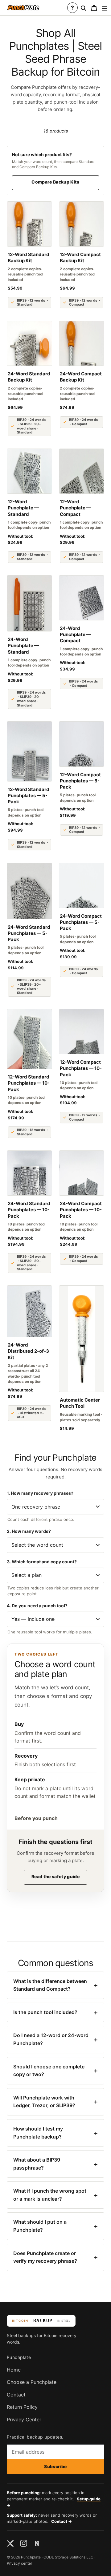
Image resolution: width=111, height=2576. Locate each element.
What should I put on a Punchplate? (55, 2226)
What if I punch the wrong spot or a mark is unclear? (55, 2195)
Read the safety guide (55, 1876)
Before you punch (36, 1818)
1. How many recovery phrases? (40, 1493)
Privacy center (19, 2563)
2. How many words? (29, 1531)
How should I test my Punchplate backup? (55, 2133)
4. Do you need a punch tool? (37, 1606)
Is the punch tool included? (55, 2012)
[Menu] (105, 8)
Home (14, 2370)
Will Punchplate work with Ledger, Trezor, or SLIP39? (55, 2102)
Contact (16, 2395)
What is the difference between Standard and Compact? (55, 1985)
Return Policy (22, 2407)
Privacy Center (24, 2420)
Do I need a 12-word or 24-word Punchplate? (55, 2039)
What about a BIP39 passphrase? (55, 2164)
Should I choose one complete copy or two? (55, 2071)
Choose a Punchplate (32, 2382)
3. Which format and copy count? (42, 1562)
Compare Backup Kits (55, 182)
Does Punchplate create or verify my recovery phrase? (55, 2257)
